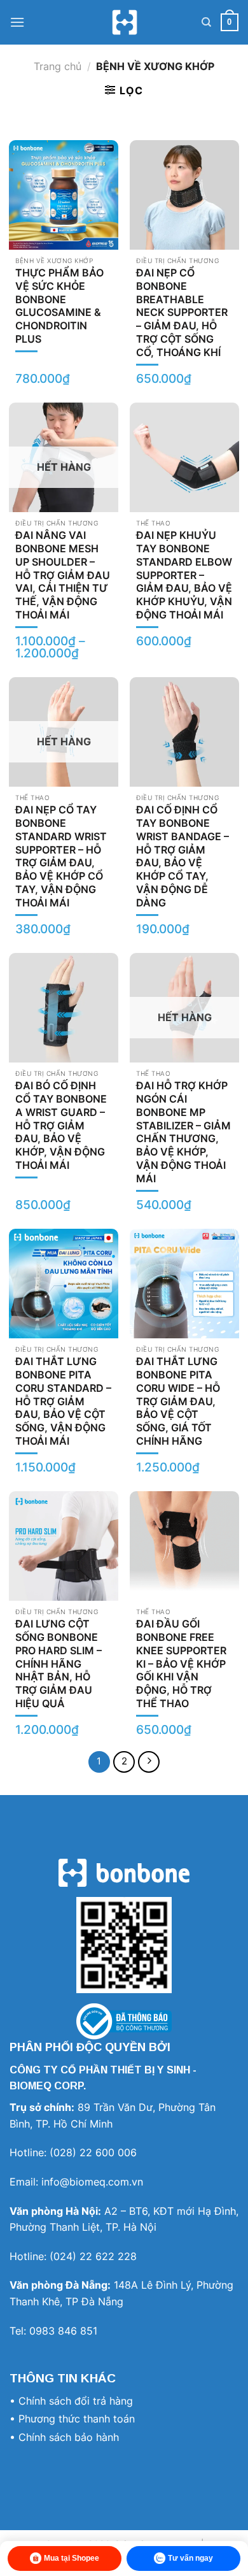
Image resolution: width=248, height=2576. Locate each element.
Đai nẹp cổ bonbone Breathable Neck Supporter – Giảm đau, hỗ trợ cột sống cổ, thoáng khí (182, 312)
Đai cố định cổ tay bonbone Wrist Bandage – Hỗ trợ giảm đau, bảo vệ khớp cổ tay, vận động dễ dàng (183, 856)
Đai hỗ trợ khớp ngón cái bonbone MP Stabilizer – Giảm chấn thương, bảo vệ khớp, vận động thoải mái (183, 1132)
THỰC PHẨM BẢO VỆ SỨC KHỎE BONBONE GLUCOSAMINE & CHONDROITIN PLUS (59, 306)
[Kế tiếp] (149, 1762)
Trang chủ (58, 66)
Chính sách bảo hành (69, 2437)
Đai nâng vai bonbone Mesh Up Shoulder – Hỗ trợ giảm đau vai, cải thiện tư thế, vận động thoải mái (63, 575)
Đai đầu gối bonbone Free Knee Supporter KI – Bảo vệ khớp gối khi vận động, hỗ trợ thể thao (181, 1664)
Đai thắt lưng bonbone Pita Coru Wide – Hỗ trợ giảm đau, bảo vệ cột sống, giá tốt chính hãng (178, 1401)
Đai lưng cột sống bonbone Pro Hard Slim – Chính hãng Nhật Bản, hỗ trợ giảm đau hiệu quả (59, 1664)
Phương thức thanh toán (77, 2419)
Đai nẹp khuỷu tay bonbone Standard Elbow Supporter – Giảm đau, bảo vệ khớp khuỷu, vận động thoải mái (184, 575)
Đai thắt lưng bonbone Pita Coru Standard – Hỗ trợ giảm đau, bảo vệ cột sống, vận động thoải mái (63, 1401)
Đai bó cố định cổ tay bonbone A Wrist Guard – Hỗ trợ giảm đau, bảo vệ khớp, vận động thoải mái (61, 1125)
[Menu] (17, 22)
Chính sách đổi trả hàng (76, 2401)
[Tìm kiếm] (206, 22)
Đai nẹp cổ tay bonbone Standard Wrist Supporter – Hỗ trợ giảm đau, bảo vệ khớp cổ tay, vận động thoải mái (61, 856)
